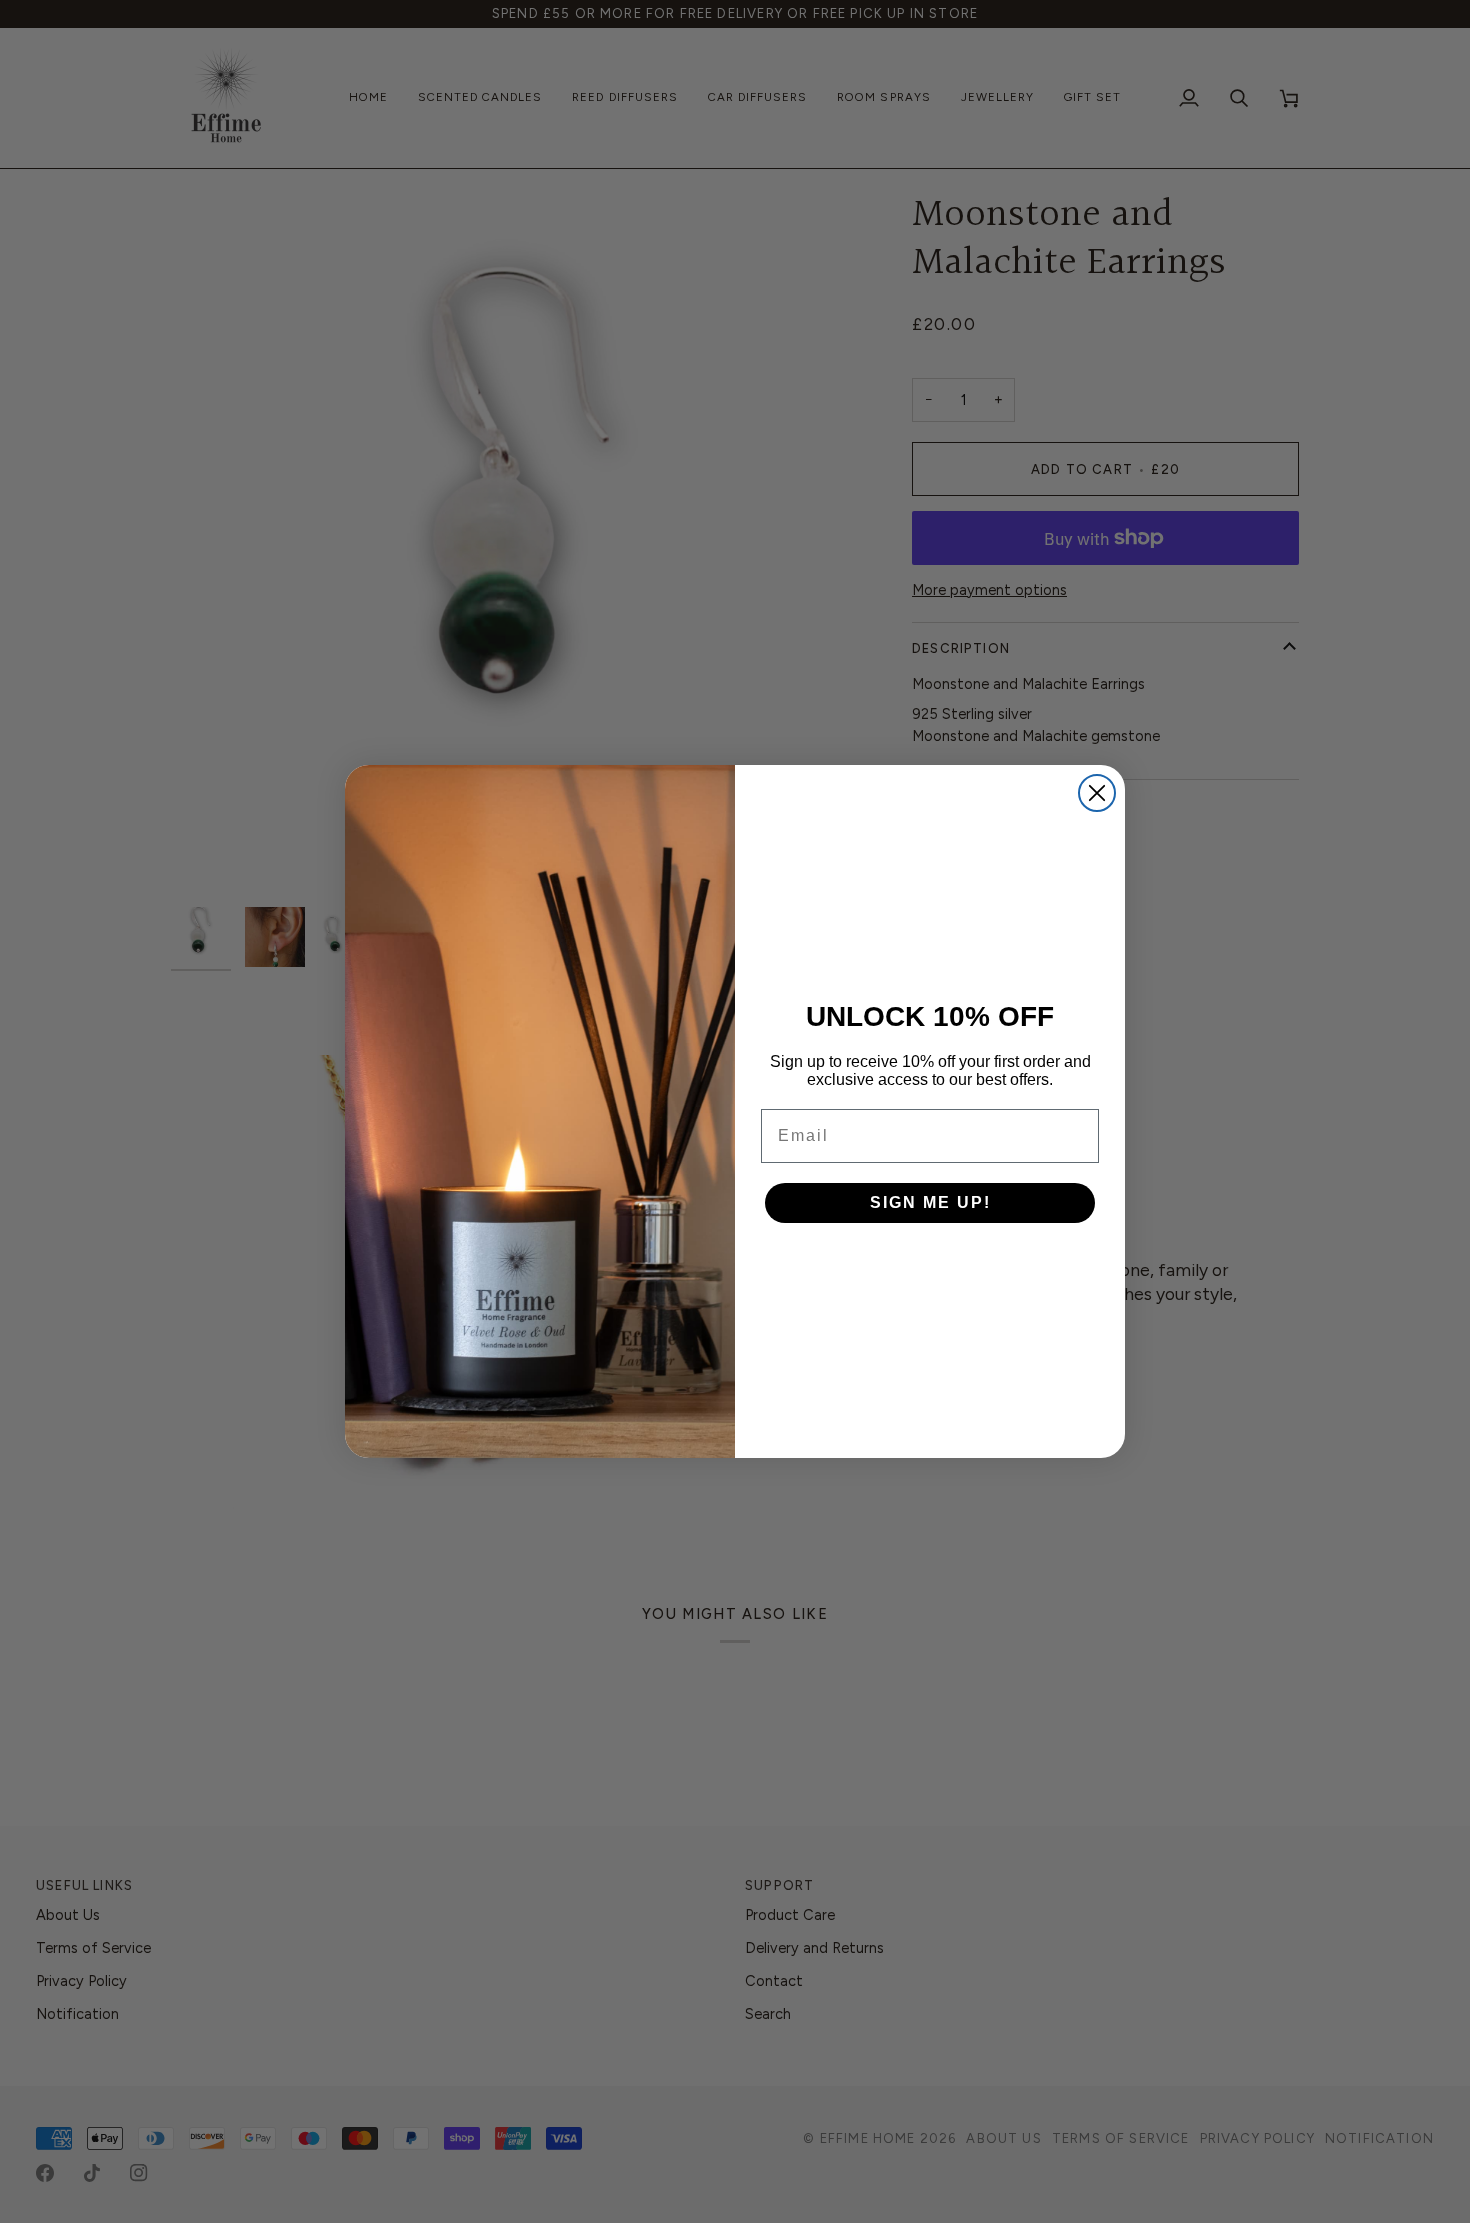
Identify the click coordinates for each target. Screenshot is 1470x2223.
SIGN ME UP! (930, 1202)
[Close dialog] (1097, 793)
